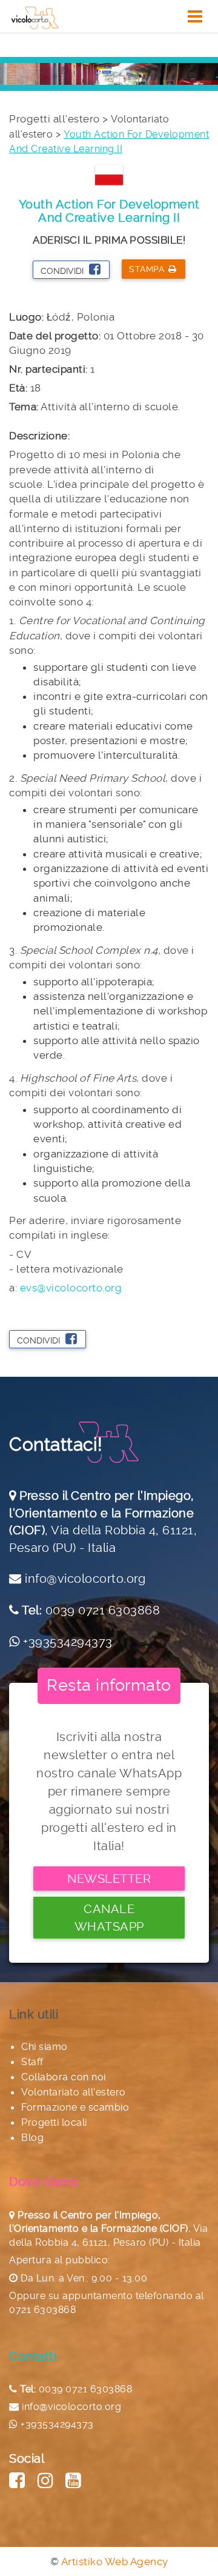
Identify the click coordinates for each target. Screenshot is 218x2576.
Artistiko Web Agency (115, 2561)
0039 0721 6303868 (103, 1610)
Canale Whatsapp (109, 1918)
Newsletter (109, 1879)
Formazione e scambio (75, 2107)
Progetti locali (54, 2122)
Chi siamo (45, 2047)
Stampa (147, 269)
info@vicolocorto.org (85, 1579)
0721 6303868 (42, 2310)
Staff (32, 2062)
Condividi (63, 271)
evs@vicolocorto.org (71, 1288)
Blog (32, 2138)
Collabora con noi (64, 2077)
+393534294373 (68, 1642)
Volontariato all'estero (74, 2092)
